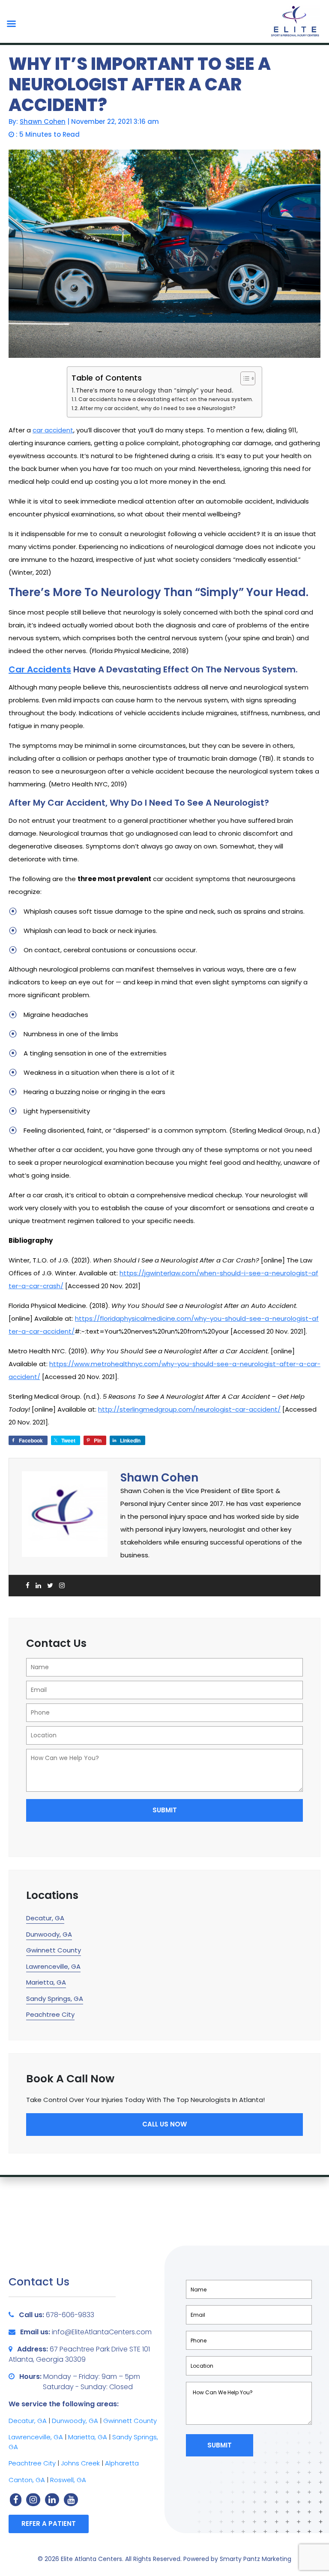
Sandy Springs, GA (55, 1999)
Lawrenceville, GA (53, 1966)
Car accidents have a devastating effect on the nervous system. (166, 399)
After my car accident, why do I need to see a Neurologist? (158, 408)
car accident (53, 430)
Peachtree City (50, 2014)
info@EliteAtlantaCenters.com (102, 2332)
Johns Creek (80, 2463)
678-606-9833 (70, 2315)
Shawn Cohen (43, 121)
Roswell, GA (68, 2480)
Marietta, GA (46, 1982)
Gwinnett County (54, 1950)
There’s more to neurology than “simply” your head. (154, 391)
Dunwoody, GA (49, 1934)
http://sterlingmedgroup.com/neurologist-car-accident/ (189, 1409)
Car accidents (40, 669)
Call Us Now (164, 2124)
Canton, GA (27, 2480)
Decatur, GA (45, 1918)
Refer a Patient (49, 2524)
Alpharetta (122, 2463)
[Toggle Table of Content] (244, 378)
